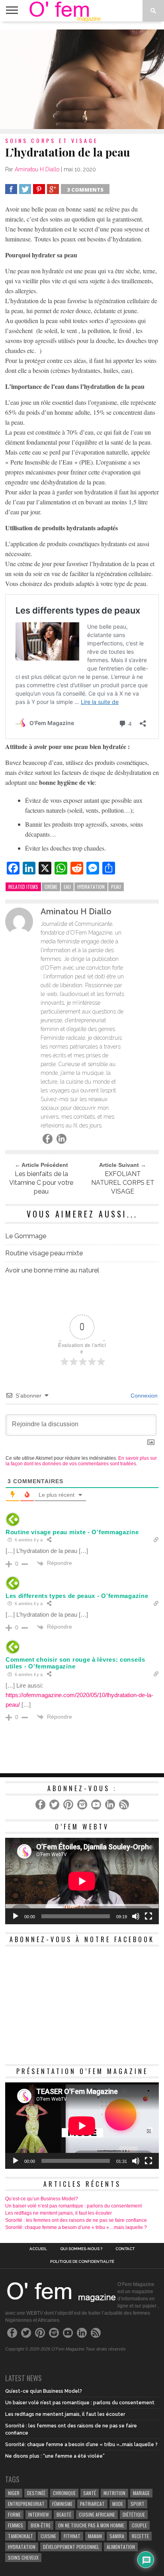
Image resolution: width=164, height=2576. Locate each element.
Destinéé (36, 2493)
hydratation (91, 887)
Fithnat (72, 2536)
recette (140, 2536)
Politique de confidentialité (82, 2262)
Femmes (16, 2525)
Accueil (38, 2249)
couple (139, 2525)
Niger (14, 2493)
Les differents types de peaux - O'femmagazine (77, 1596)
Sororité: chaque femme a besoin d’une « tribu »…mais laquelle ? (76, 2227)
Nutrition (114, 2493)
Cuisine (48, 2536)
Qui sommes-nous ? (81, 2249)
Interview (39, 2514)
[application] (82, 1881)
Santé (90, 2493)
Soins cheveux (23, 2557)
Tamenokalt (20, 2536)
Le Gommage (26, 1236)
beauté (64, 2514)
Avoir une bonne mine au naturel (52, 1270)
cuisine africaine (97, 2514)
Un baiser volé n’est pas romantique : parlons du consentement (73, 2206)
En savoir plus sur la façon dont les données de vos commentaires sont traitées (81, 1461)
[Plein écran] (148, 1916)
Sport (138, 2504)
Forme (14, 2514)
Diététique (134, 2514)
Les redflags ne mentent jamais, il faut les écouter (59, 2213)
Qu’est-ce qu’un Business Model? (42, 2199)
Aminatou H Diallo (37, 169)
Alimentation (121, 2547)
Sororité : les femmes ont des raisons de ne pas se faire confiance (76, 2220)
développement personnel (71, 2547)
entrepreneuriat (26, 2504)
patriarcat (92, 2504)
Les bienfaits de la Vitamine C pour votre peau (41, 1183)
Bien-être (41, 2525)
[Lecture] (16, 1916)
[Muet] (136, 1916)
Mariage (141, 2493)
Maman (95, 2536)
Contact (125, 2249)
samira (117, 2536)
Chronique (64, 2493)
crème (51, 887)
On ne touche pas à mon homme (91, 2525)
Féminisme (62, 2504)
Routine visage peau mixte (44, 1253)
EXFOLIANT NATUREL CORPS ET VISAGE (123, 1183)
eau (67, 887)
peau (116, 887)
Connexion (143, 1396)
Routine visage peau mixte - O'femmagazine (72, 1532)
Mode (118, 2504)
